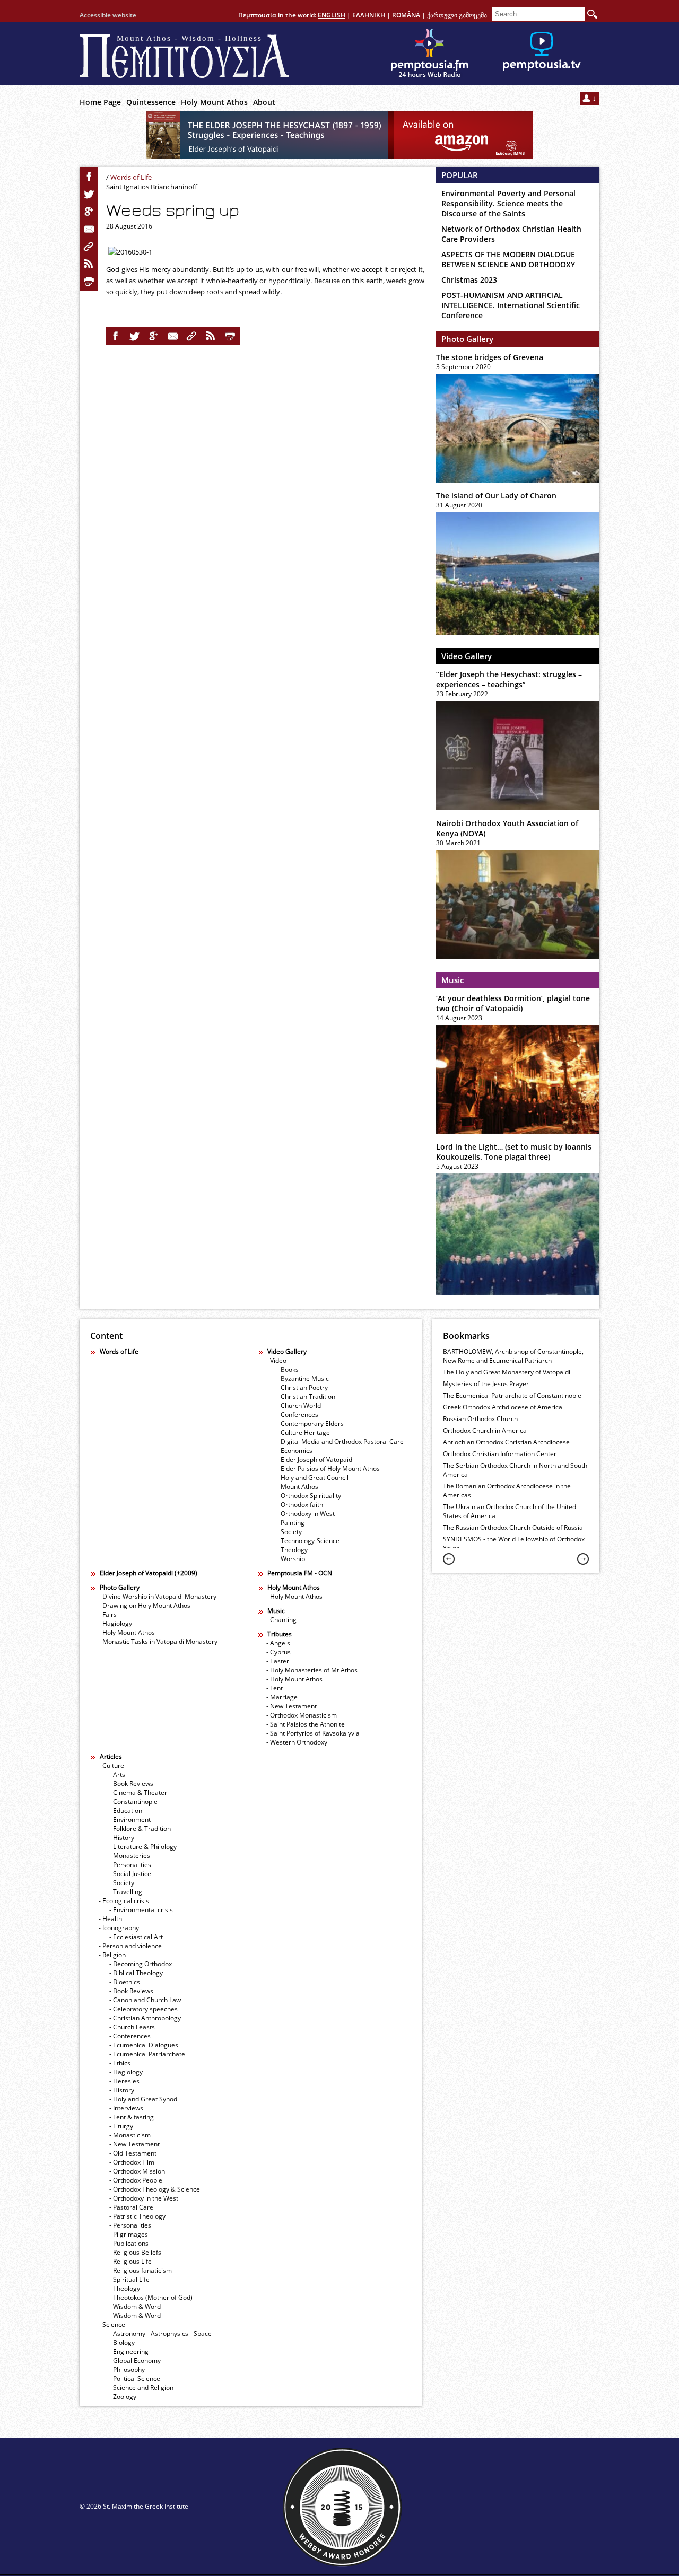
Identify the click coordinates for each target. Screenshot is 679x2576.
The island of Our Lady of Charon (496, 496)
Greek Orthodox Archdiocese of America (503, 1407)
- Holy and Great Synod (143, 2099)
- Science (112, 2324)
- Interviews (126, 2108)
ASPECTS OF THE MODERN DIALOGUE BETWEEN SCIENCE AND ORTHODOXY (508, 259)
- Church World (299, 1405)
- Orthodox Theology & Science (155, 2189)
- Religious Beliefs (135, 2252)
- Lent (275, 1688)
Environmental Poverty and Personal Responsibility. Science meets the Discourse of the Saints (508, 203)
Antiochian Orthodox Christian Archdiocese (506, 1442)
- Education (126, 1811)
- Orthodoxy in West (306, 1514)
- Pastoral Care (131, 2207)
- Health (110, 1919)
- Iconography (119, 1928)
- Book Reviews (131, 1784)
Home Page (100, 102)
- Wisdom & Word (135, 2306)
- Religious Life (130, 2261)
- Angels (278, 1643)
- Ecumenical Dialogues (144, 2045)
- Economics (295, 1451)
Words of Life (131, 177)
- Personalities (130, 1865)
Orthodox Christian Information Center (500, 1454)
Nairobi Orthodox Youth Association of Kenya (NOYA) (507, 828)
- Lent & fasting (132, 2117)
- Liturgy (121, 2126)
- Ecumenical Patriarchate (147, 2054)
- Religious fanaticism (141, 2270)
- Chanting (281, 1620)
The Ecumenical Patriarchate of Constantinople (512, 1395)
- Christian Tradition (306, 1396)
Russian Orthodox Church (480, 1419)
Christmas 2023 (469, 280)
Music (452, 980)
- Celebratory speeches (143, 2009)
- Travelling (126, 1892)
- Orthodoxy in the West (144, 2198)
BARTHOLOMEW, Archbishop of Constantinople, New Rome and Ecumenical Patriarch (513, 1356)
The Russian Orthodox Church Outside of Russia (513, 1527)
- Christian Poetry (302, 1387)
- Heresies (124, 2081)
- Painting (291, 1523)
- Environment (130, 1820)
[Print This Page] (89, 282)
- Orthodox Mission (137, 2171)
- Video (276, 1360)
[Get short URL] (89, 247)
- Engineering (129, 2351)
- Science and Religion (141, 2387)
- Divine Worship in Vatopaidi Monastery (158, 1596)
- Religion (112, 1955)
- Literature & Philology (143, 1847)
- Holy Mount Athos (127, 1632)
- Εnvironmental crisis (141, 1910)
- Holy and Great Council (313, 1478)
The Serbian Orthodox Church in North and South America (515, 1470)
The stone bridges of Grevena (490, 357)
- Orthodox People (136, 2180)
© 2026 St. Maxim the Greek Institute (134, 2506)
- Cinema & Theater (138, 1793)
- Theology (292, 1550)
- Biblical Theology (136, 1973)
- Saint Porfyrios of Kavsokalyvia (313, 1733)
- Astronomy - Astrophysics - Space (160, 2333)
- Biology (122, 2342)
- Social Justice (130, 1874)
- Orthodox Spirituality (309, 1496)
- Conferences (298, 1414)
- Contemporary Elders (310, 1423)
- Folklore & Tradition (140, 1829)
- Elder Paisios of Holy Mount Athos (328, 1469)
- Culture (111, 1765)
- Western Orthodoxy (297, 1742)
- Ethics (120, 2063)
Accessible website (108, 15)
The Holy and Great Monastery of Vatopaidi (507, 1372)
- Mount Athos (298, 1487)
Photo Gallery (467, 339)
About (264, 102)
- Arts (117, 1775)
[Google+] (89, 212)
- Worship (291, 1559)
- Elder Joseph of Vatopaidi (315, 1460)
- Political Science (135, 2378)
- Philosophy (127, 2369)
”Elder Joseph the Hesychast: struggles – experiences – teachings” (509, 679)
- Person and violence (130, 1946)
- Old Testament (133, 2153)
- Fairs (108, 1614)
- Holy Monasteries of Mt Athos (312, 1670)
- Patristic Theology (137, 2216)
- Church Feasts (132, 2027)
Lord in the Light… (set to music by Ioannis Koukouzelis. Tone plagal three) (514, 1152)
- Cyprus (278, 1652)
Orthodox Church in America (485, 1430)
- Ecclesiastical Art (136, 1937)
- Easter (278, 1661)
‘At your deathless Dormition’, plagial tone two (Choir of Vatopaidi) (513, 1003)
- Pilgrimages (129, 2234)
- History (122, 1838)
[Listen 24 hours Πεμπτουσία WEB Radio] (430, 54)
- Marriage (282, 1697)
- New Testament (291, 1706)
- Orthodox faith (300, 1505)
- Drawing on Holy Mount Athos (145, 1605)
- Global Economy (135, 2360)
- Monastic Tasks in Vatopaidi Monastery (158, 1641)
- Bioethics (125, 1982)
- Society (289, 1532)
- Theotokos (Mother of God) (151, 2297)
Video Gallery (467, 656)
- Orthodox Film (132, 2162)
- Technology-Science (308, 1541)
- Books (288, 1369)
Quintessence (151, 102)
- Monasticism (130, 2135)
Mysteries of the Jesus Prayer (486, 1384)
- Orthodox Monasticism (302, 1715)
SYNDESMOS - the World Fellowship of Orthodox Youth (514, 1544)
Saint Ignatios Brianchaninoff (152, 187)
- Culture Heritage (303, 1432)
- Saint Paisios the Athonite (306, 1724)
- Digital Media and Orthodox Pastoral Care (340, 1442)
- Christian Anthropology (145, 2018)
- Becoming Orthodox (141, 1964)
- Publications (129, 2243)
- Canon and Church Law (145, 2000)
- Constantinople (133, 1802)
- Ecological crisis (124, 1901)
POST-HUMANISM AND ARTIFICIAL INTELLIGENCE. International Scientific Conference (511, 305)
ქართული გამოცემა (457, 15)
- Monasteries (130, 1856)
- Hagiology (115, 1623)
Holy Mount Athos (214, 102)
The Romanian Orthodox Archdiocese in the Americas (507, 1491)
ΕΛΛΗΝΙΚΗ (369, 15)
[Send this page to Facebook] (89, 177)
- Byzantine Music (303, 1378)
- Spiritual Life (129, 2279)
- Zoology (123, 2397)
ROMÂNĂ (406, 15)
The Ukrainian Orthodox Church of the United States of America (510, 1511)
